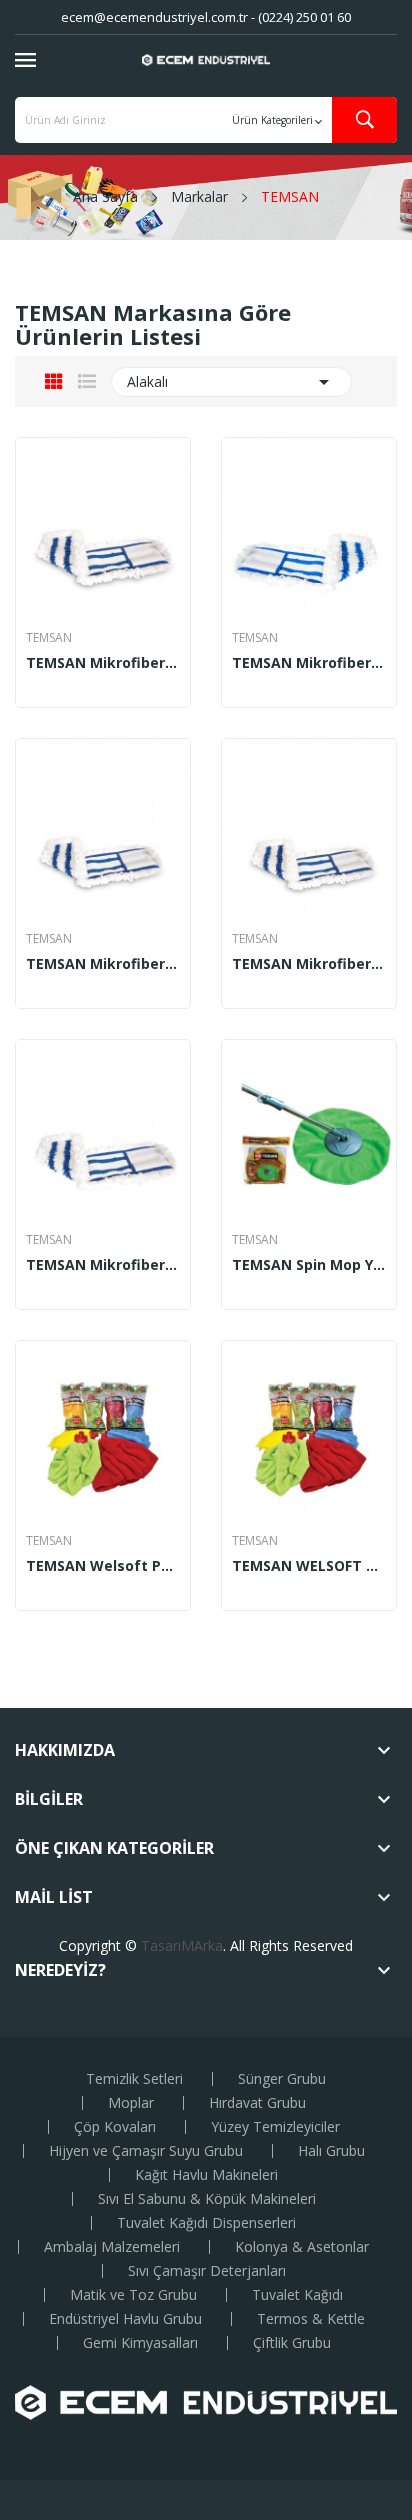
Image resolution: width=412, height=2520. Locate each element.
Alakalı (231, 382)
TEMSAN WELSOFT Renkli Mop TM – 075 (309, 1566)
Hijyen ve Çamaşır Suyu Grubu (146, 2151)
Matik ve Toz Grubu (133, 2295)
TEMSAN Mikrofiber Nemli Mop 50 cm (103, 964)
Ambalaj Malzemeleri (112, 2247)
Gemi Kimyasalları (140, 2343)
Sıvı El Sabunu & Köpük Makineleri (207, 2199)
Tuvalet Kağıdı (297, 2295)
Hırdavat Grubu (257, 2103)
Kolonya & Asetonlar (302, 2247)
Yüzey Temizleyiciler (275, 2127)
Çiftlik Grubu (292, 2343)
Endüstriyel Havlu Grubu (125, 2319)
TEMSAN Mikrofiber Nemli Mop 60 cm (309, 964)
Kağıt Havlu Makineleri (206, 2175)
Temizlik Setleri (134, 2079)
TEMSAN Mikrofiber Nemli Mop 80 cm (103, 1265)
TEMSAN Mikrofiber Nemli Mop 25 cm (103, 663)
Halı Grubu (331, 2151)
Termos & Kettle (311, 2319)
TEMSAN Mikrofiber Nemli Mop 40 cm (309, 663)
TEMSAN (49, 638)
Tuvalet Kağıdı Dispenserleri (206, 2223)
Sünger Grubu (282, 2079)
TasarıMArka (182, 1945)
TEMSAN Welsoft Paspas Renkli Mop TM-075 (103, 1566)
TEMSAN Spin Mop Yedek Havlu (309, 1265)
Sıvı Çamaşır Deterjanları (207, 2271)
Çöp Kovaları (115, 2127)
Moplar (131, 2103)
